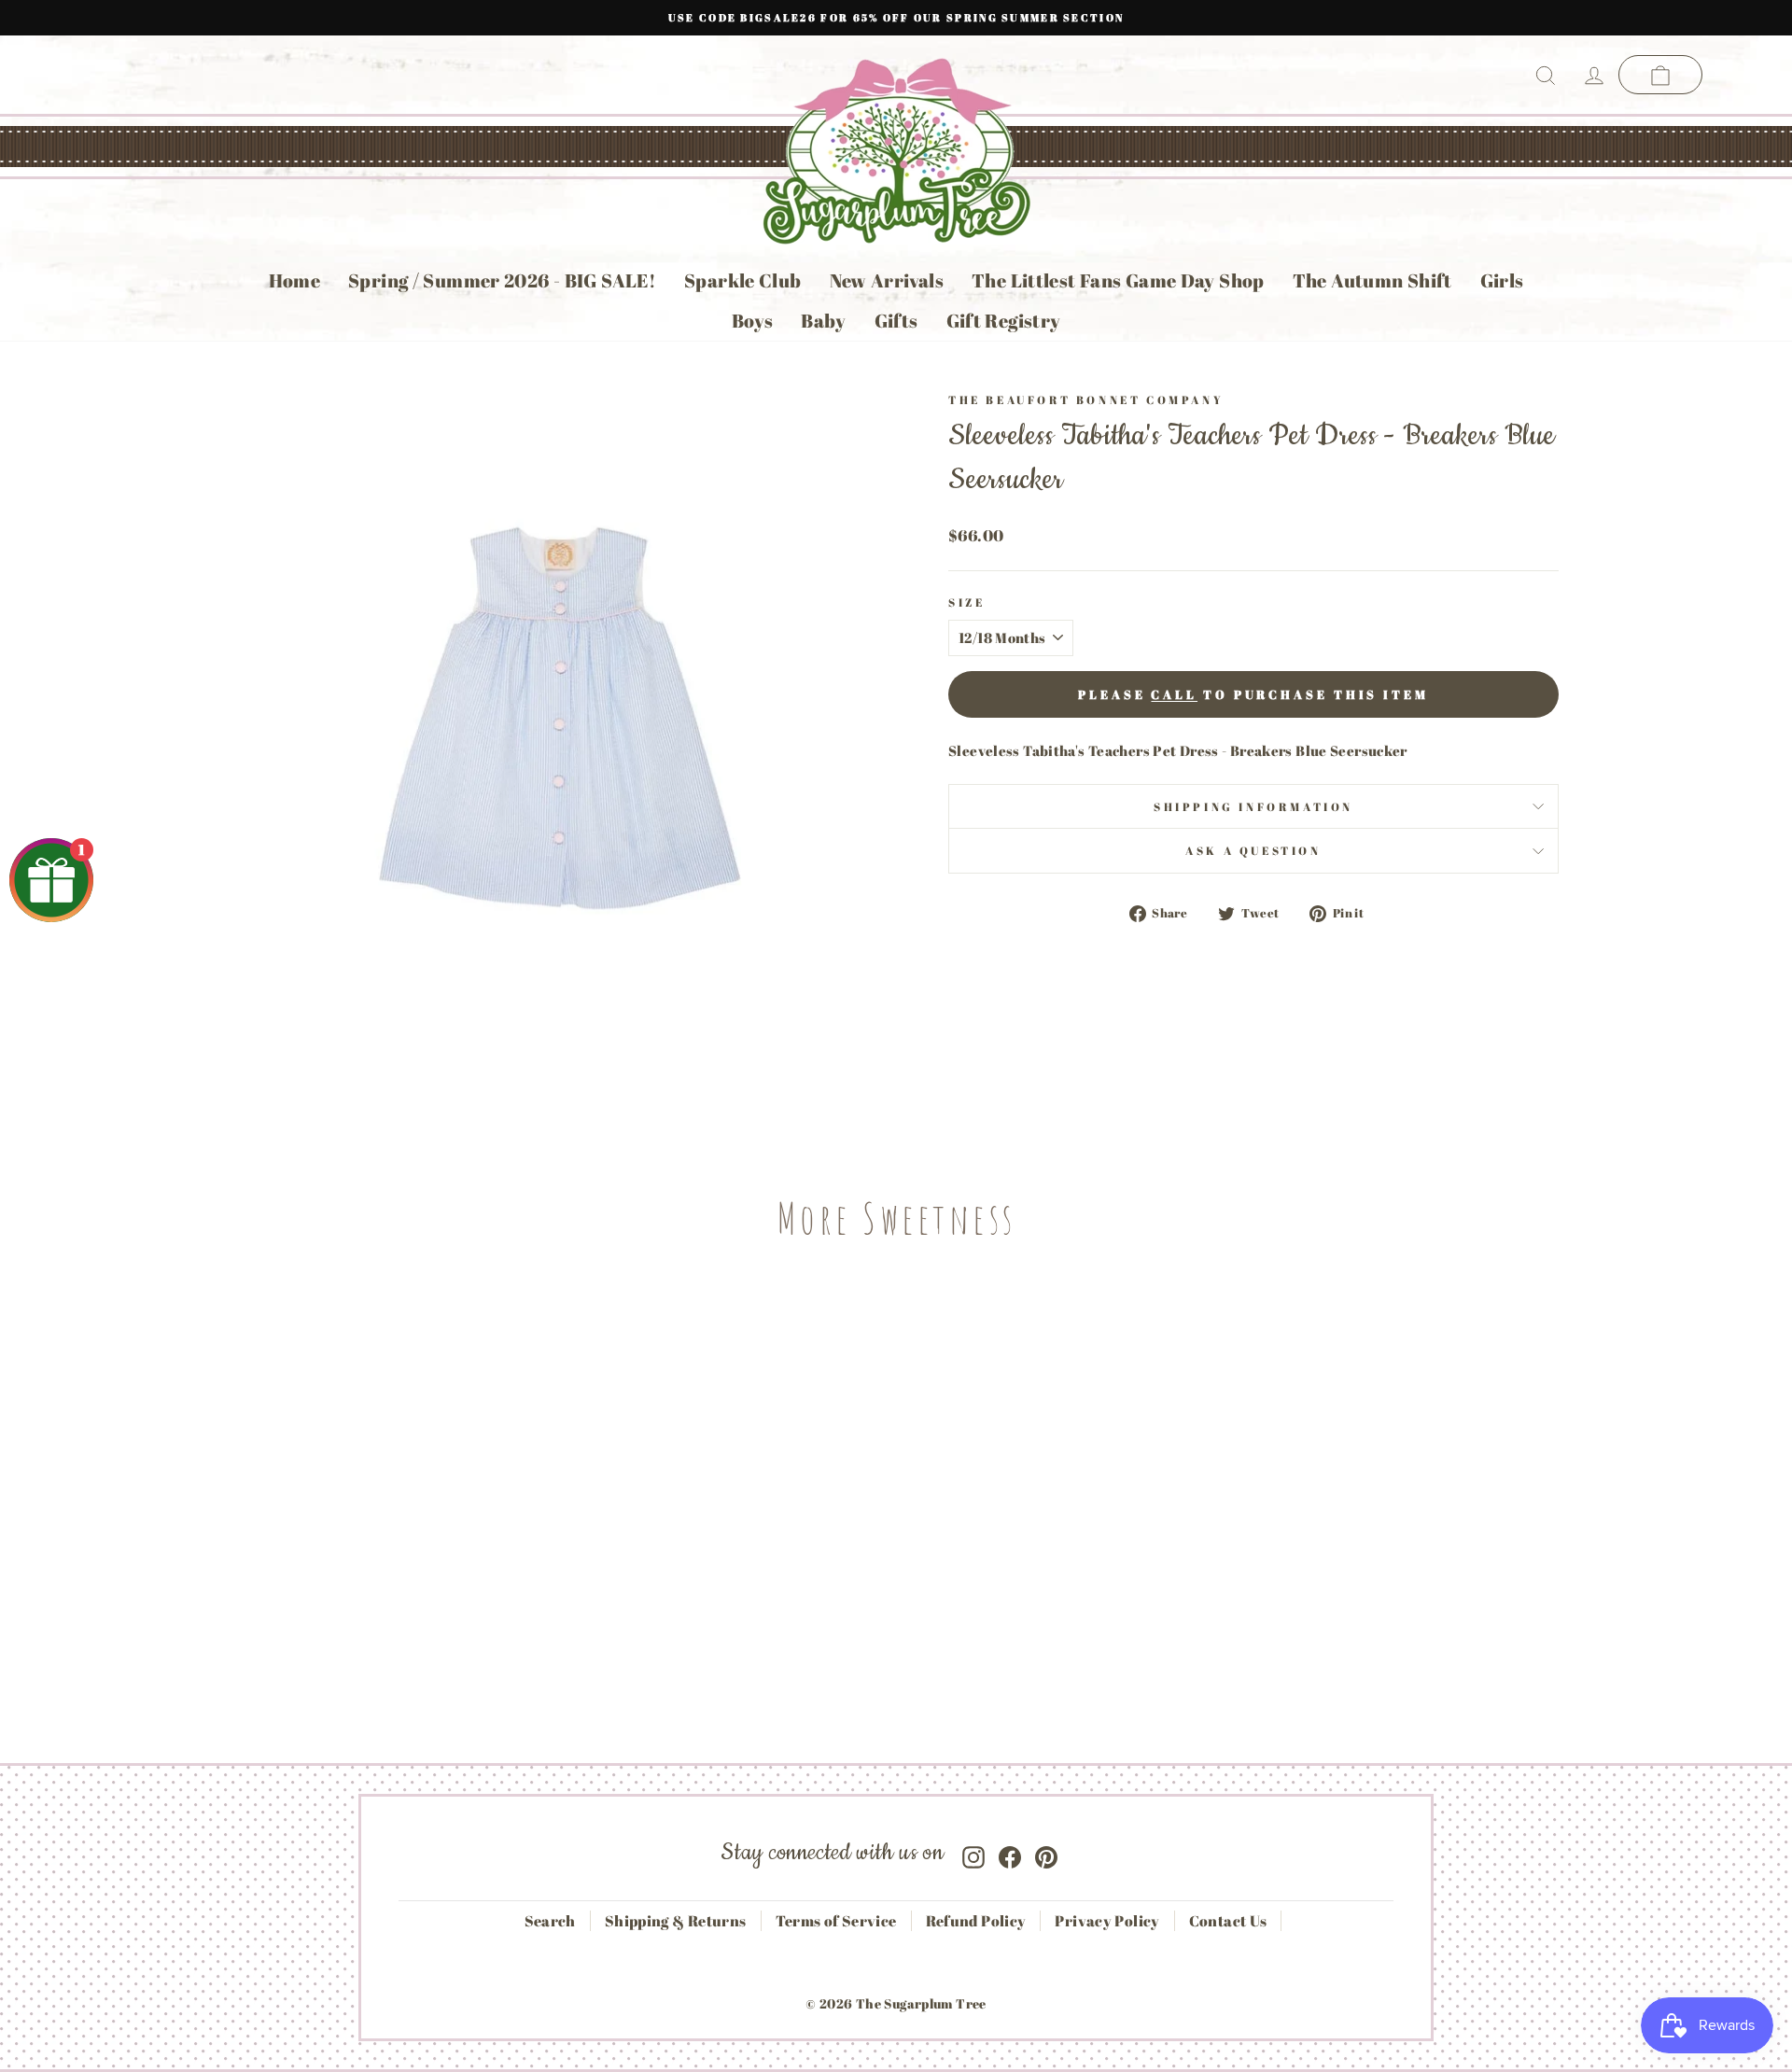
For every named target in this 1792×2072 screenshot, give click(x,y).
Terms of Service (836, 1921)
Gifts (896, 321)
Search (550, 1921)
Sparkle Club (743, 280)
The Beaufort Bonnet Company (1086, 399)
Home (295, 280)
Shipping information (1253, 806)
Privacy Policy (1107, 1921)
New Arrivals (887, 280)
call (1174, 694)
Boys (753, 321)
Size (966, 602)
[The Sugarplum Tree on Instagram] (973, 1853)
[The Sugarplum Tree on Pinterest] (1046, 1853)
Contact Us (1228, 1921)
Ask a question (1253, 850)
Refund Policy (976, 1921)
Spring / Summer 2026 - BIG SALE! (502, 280)
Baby (824, 321)
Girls (1502, 280)
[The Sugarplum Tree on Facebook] (1010, 1853)
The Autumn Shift (1372, 280)
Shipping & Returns (676, 1921)
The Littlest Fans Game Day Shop (1118, 280)
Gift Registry (1004, 321)
